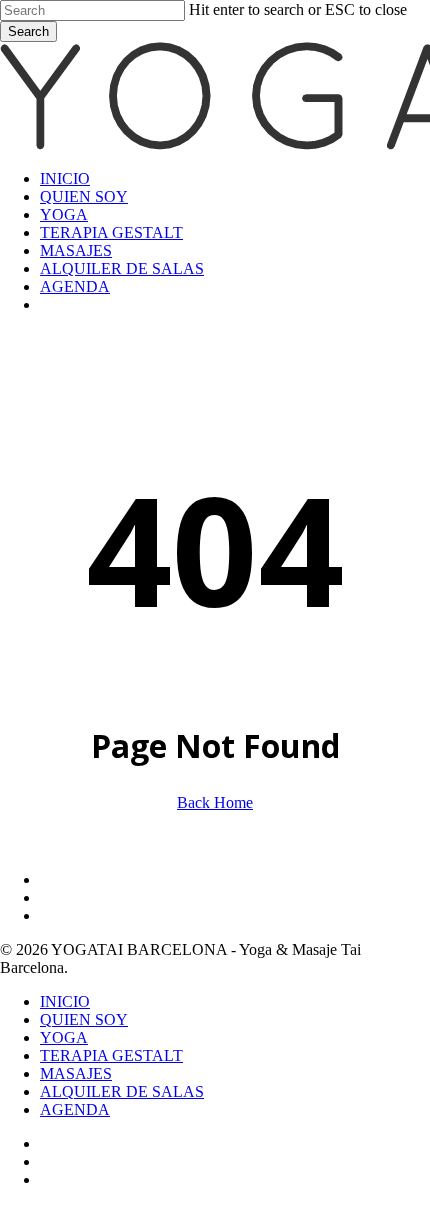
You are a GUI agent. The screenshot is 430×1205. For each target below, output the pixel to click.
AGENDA (75, 1109)
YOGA (64, 1037)
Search (28, 31)
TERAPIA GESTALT (111, 1055)
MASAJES (76, 1073)
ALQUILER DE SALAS (122, 1091)
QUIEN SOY (84, 1019)
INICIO (65, 1001)
